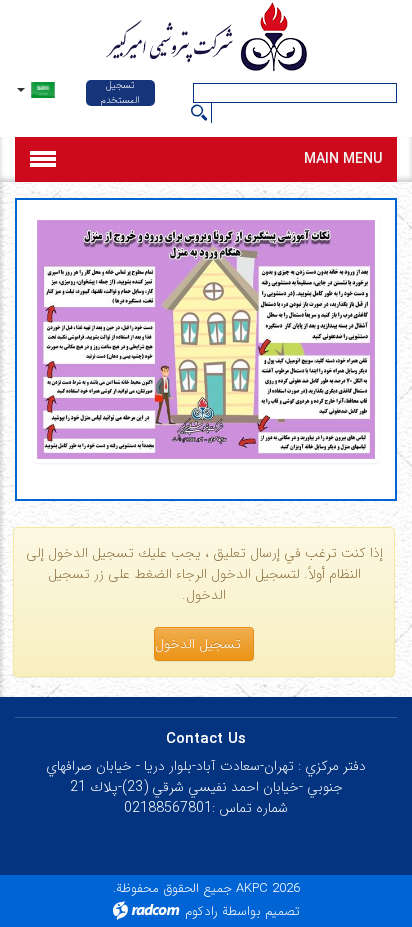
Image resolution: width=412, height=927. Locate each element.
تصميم (282, 911)
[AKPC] (206, 39)
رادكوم (201, 911)
